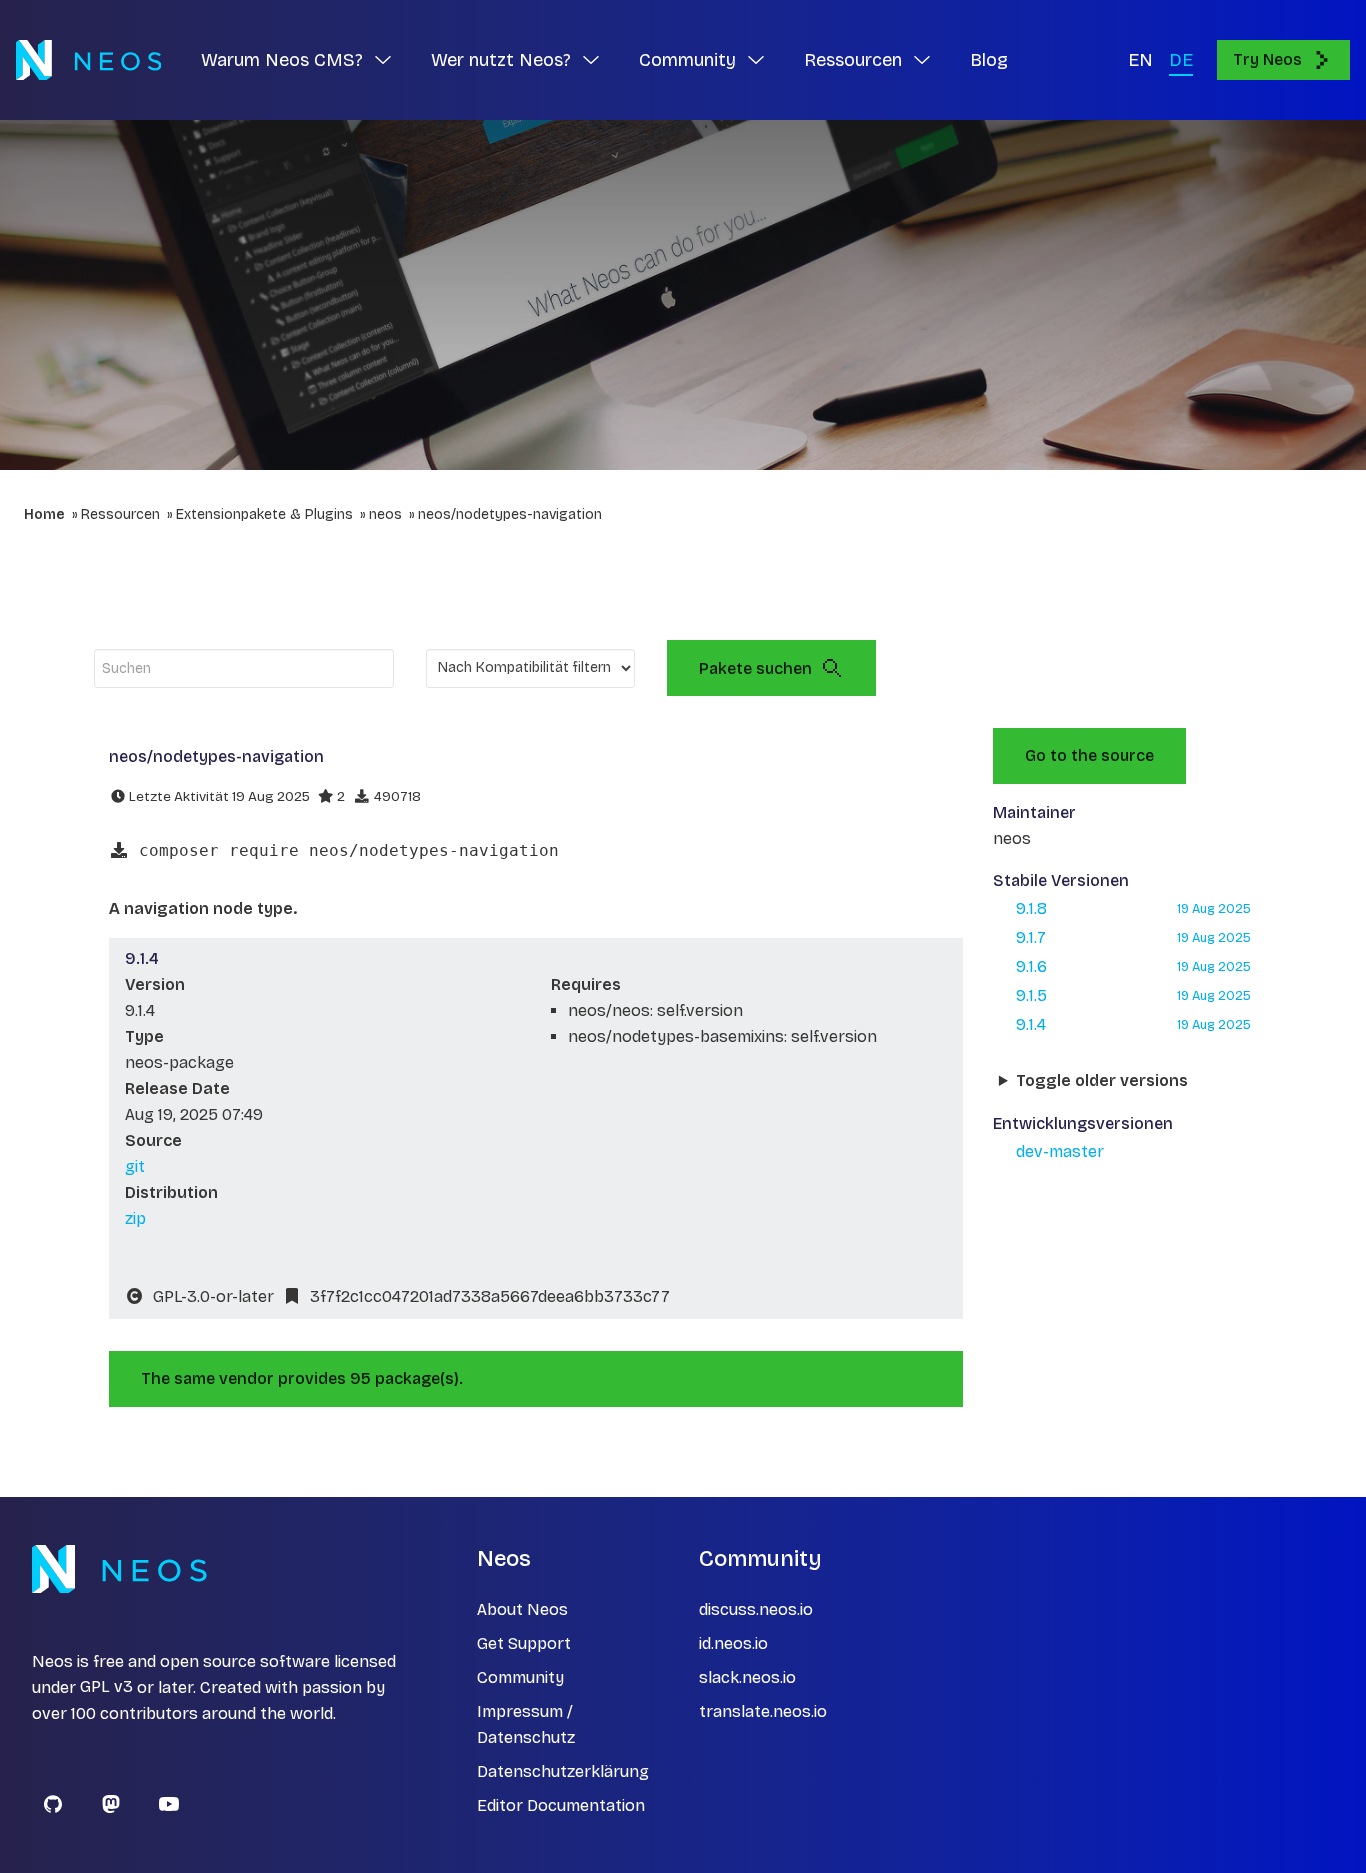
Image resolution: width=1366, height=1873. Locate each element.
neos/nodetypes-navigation (510, 514)
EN (1140, 60)
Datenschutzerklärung (563, 1771)
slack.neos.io (747, 1677)
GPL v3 (106, 1687)
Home (44, 514)
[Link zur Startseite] (88, 60)
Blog (989, 60)
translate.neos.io (763, 1711)
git (135, 1166)
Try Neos (1267, 59)
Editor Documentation (561, 1805)
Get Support (524, 1643)
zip (135, 1218)
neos (385, 514)
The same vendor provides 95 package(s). (302, 1378)
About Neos (522, 1609)
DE (1181, 60)
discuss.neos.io (756, 1609)
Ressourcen (120, 514)
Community (520, 1677)
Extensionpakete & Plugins (264, 514)
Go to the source (1089, 755)
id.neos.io (733, 1643)
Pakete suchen (755, 668)
